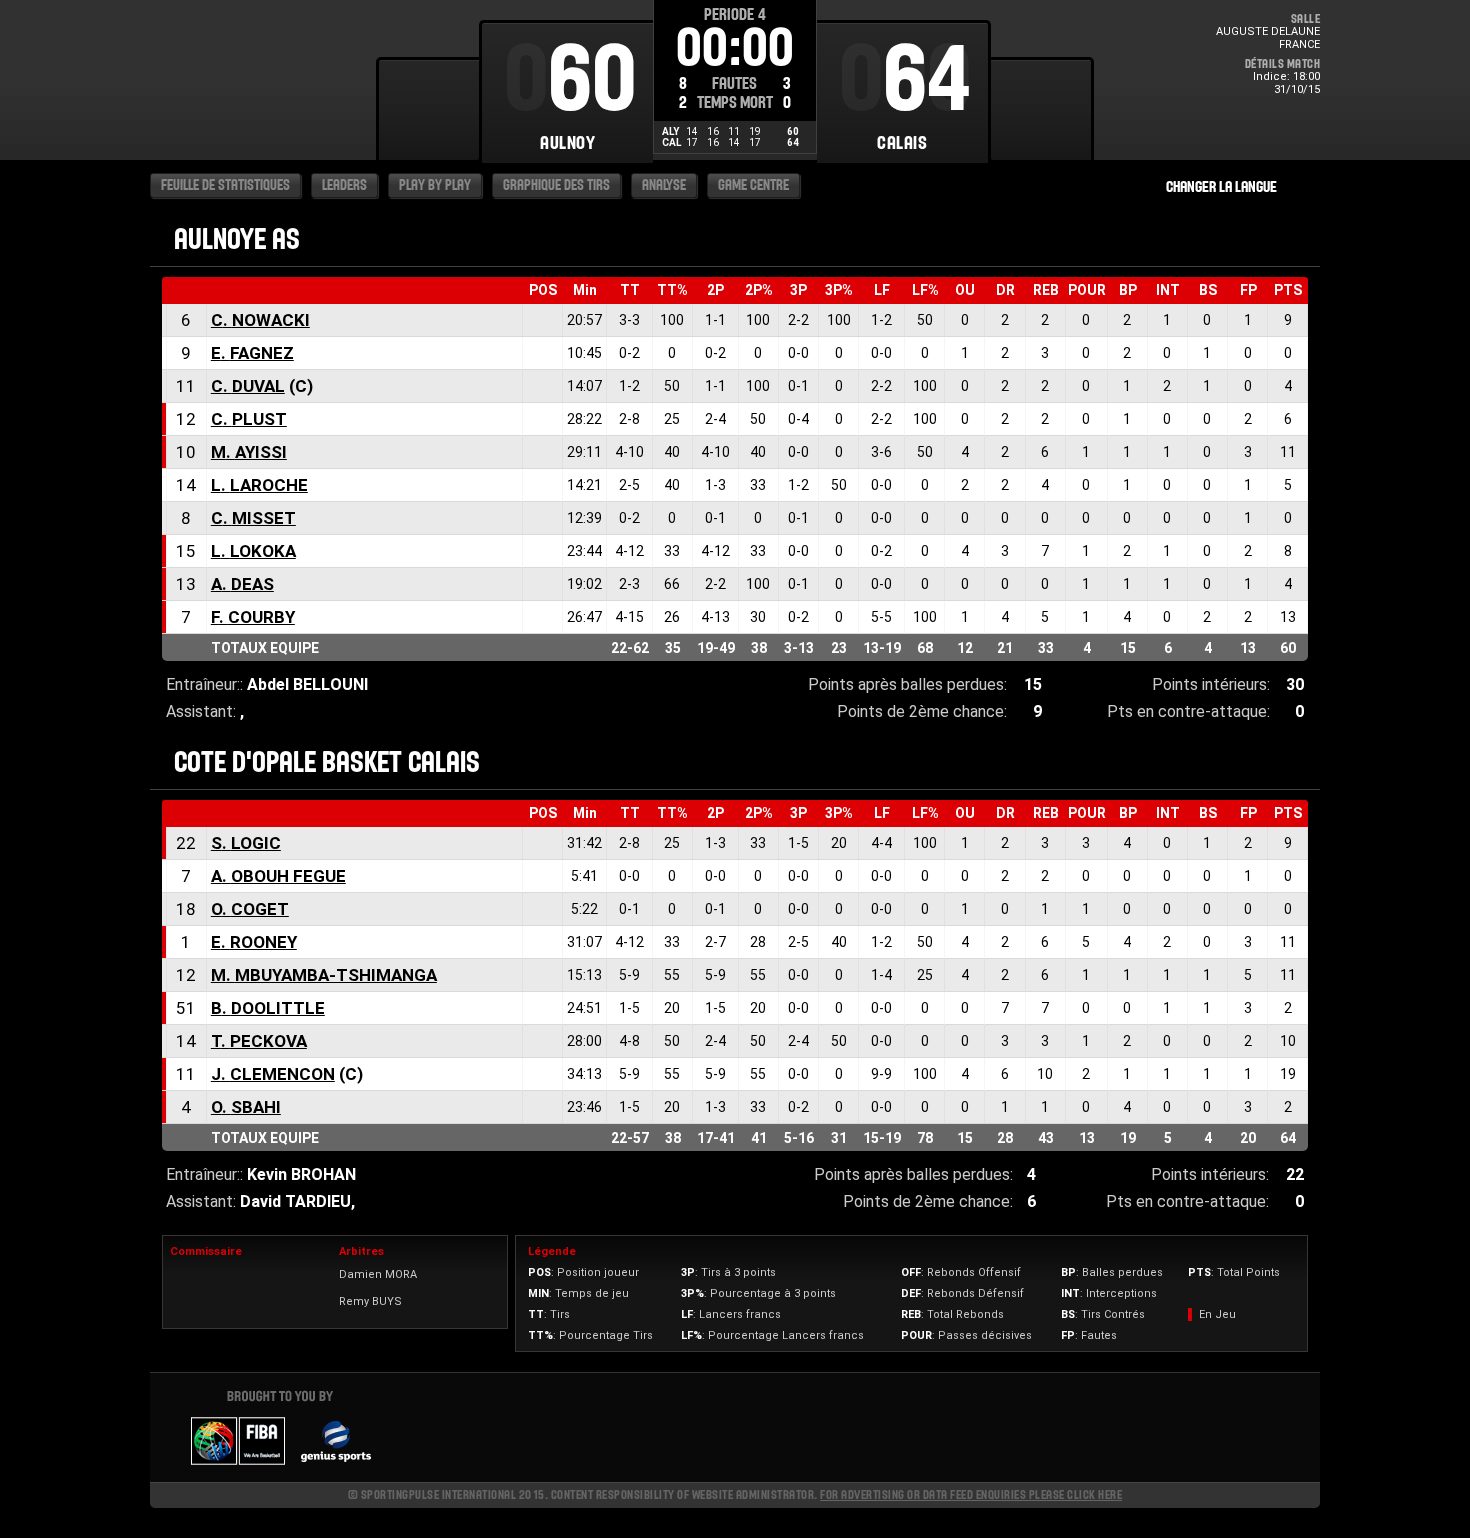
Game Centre (753, 185)
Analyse (664, 185)
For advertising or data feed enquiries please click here (971, 1494)
